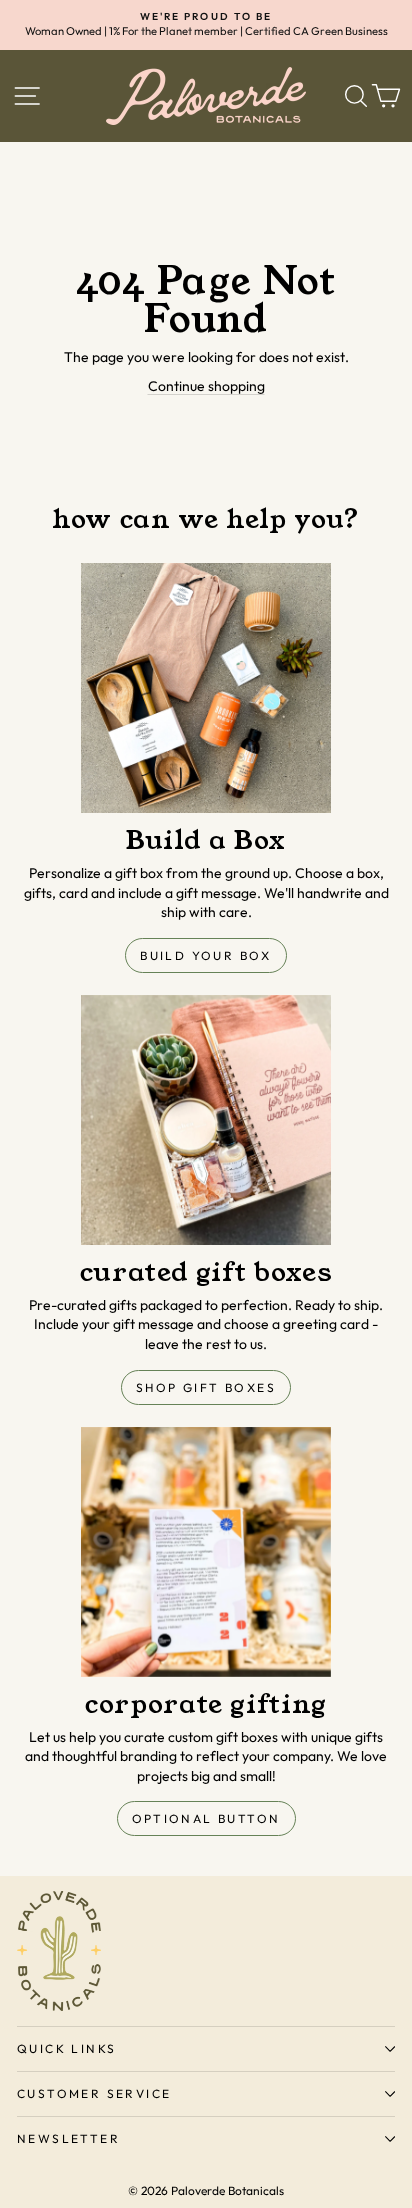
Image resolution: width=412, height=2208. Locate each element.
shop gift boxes (206, 1387)
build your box (206, 955)
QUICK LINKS (66, 2048)
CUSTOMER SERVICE (94, 2093)
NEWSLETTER (68, 2138)
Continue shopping (206, 386)
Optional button (206, 1818)
